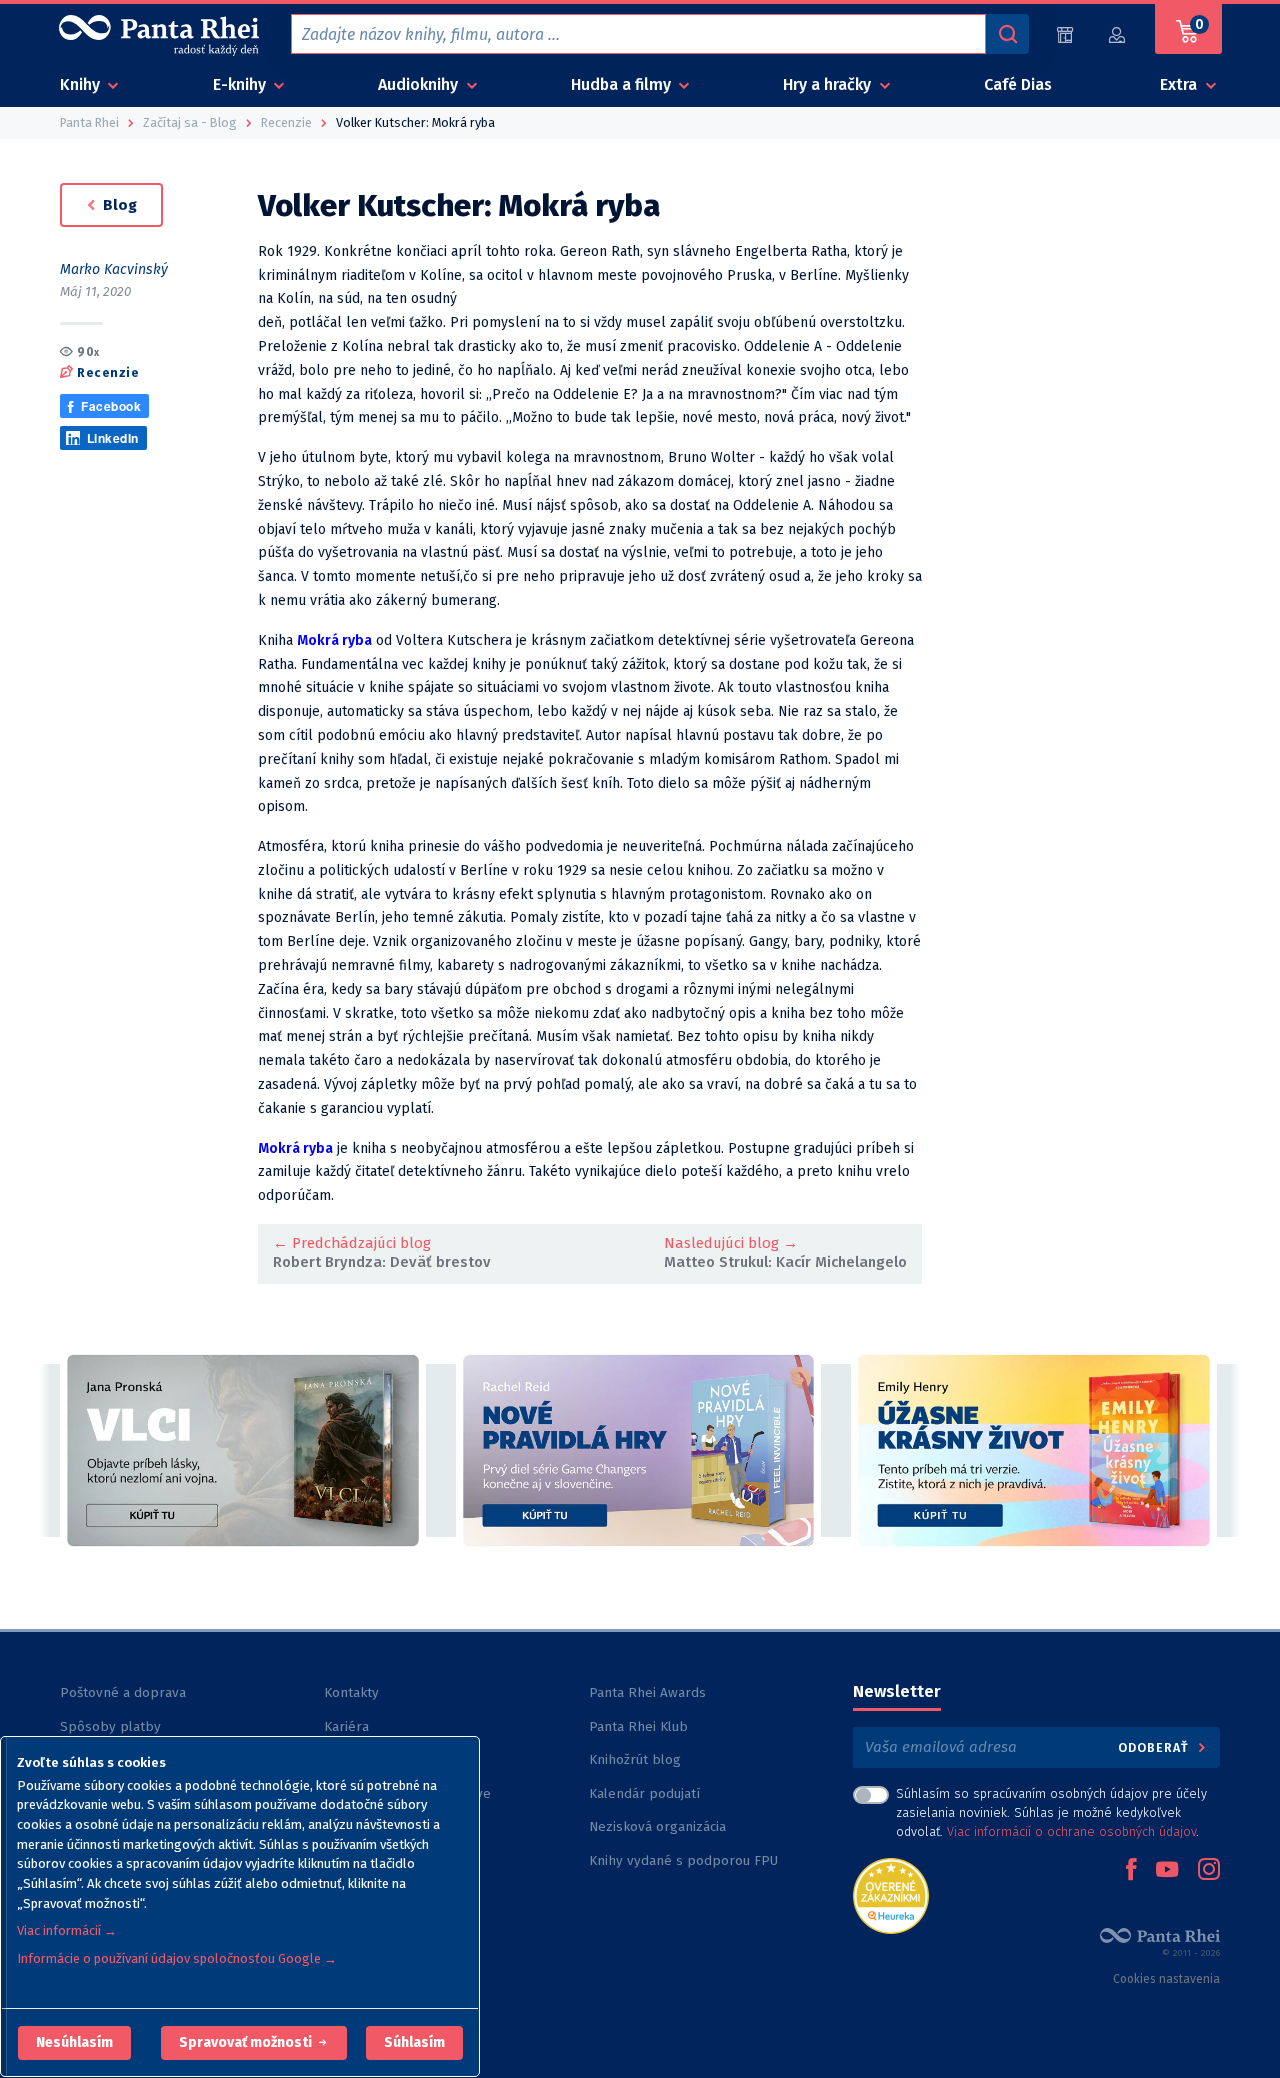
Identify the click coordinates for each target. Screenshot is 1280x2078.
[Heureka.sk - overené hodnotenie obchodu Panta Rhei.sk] (891, 1894)
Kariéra (346, 1726)
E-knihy (241, 84)
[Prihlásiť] (1118, 34)
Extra (1180, 84)
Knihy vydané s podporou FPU (683, 1860)
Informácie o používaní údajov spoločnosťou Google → (177, 1958)
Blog (118, 205)
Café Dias (1018, 84)
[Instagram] (1209, 1871)
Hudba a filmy (623, 84)
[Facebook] (1131, 1871)
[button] (74, 2043)
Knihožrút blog (635, 1759)
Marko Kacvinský (114, 269)
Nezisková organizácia (657, 1826)
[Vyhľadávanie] (1007, 34)
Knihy (82, 84)
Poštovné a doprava (123, 1692)
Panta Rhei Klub (638, 1726)
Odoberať (1155, 1747)
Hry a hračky (829, 84)
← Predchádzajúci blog (352, 1243)
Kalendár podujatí (644, 1793)
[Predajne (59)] (1065, 34)
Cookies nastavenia (1166, 1979)
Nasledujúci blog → (731, 1243)
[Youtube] (1167, 1871)
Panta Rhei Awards (647, 1692)
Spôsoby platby (110, 1726)
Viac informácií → (67, 1930)
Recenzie (108, 371)
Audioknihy (420, 84)
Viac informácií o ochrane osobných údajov (1071, 1831)
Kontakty (351, 1692)
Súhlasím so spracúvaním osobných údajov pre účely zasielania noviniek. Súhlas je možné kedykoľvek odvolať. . (1051, 1812)
